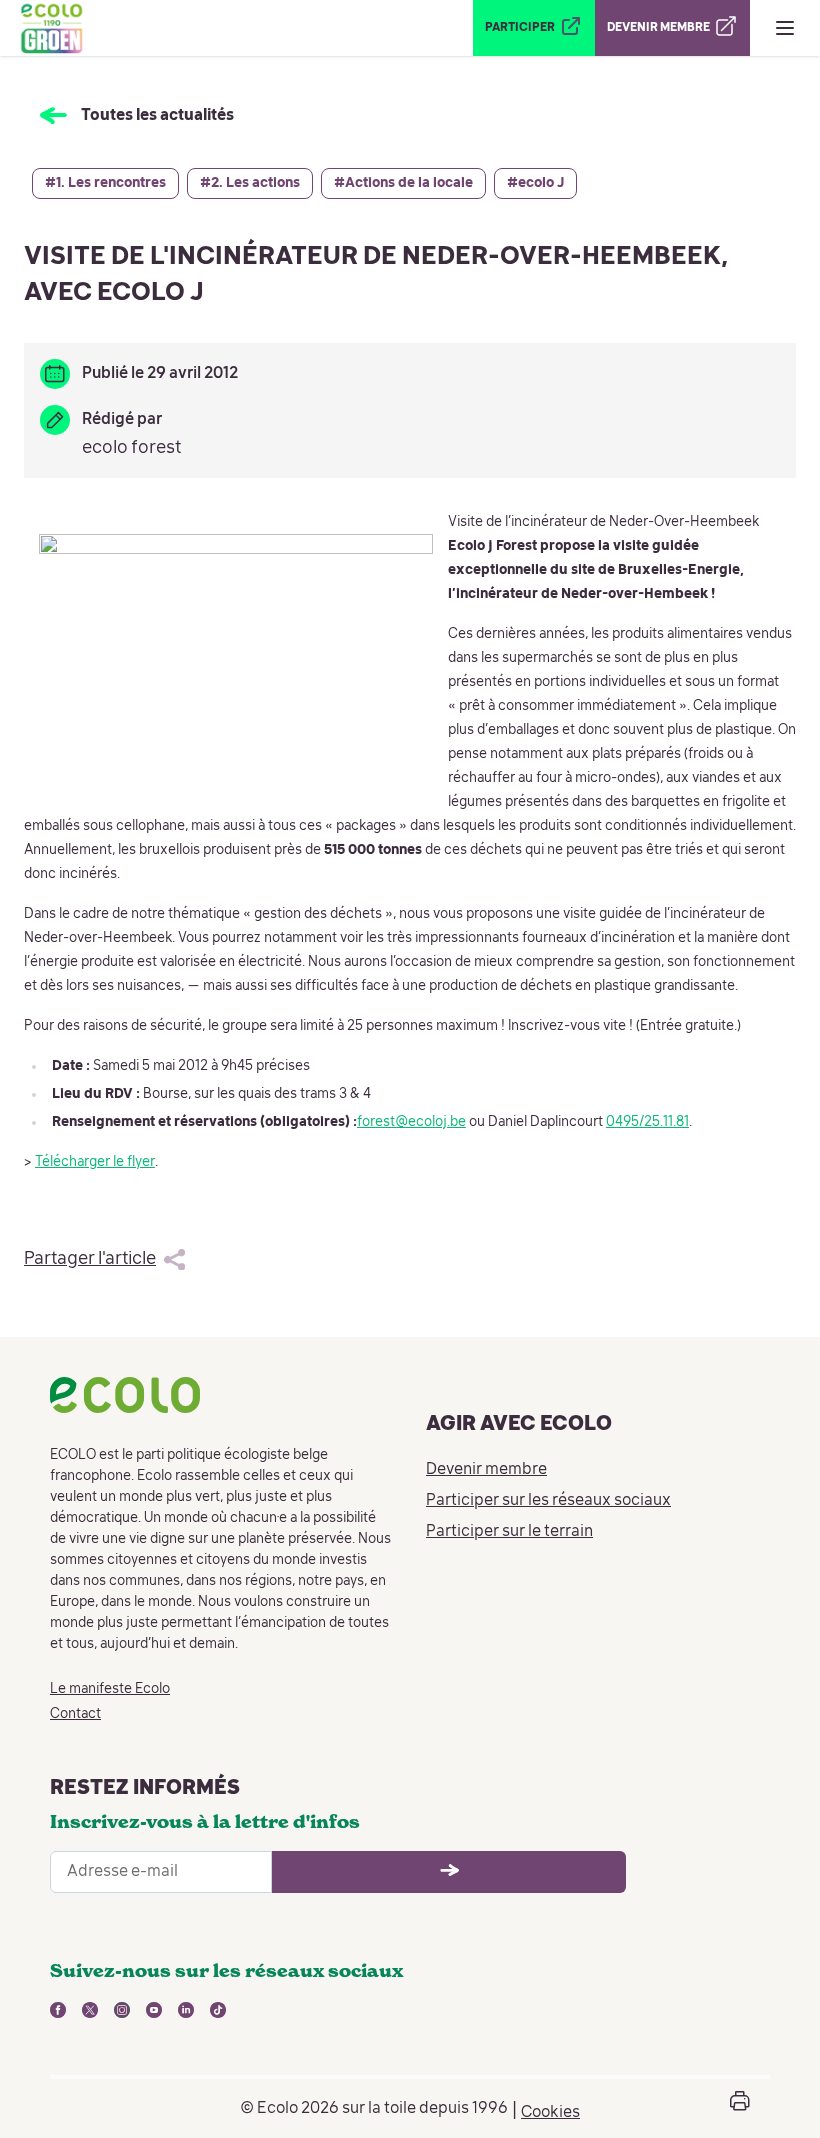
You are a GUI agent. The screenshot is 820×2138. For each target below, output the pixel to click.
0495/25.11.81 (647, 1122)
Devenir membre (486, 1470)
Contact (75, 1714)
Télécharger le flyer (95, 1162)
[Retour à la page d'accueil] (51, 28)
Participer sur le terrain (509, 1532)
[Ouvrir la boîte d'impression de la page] (740, 2108)
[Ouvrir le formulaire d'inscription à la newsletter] (449, 1872)
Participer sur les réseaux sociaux (548, 1501)
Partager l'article (90, 1259)
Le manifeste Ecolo (110, 1689)
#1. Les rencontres (105, 183)
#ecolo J (535, 183)
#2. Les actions (250, 183)
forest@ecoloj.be (411, 1122)
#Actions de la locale (403, 183)
